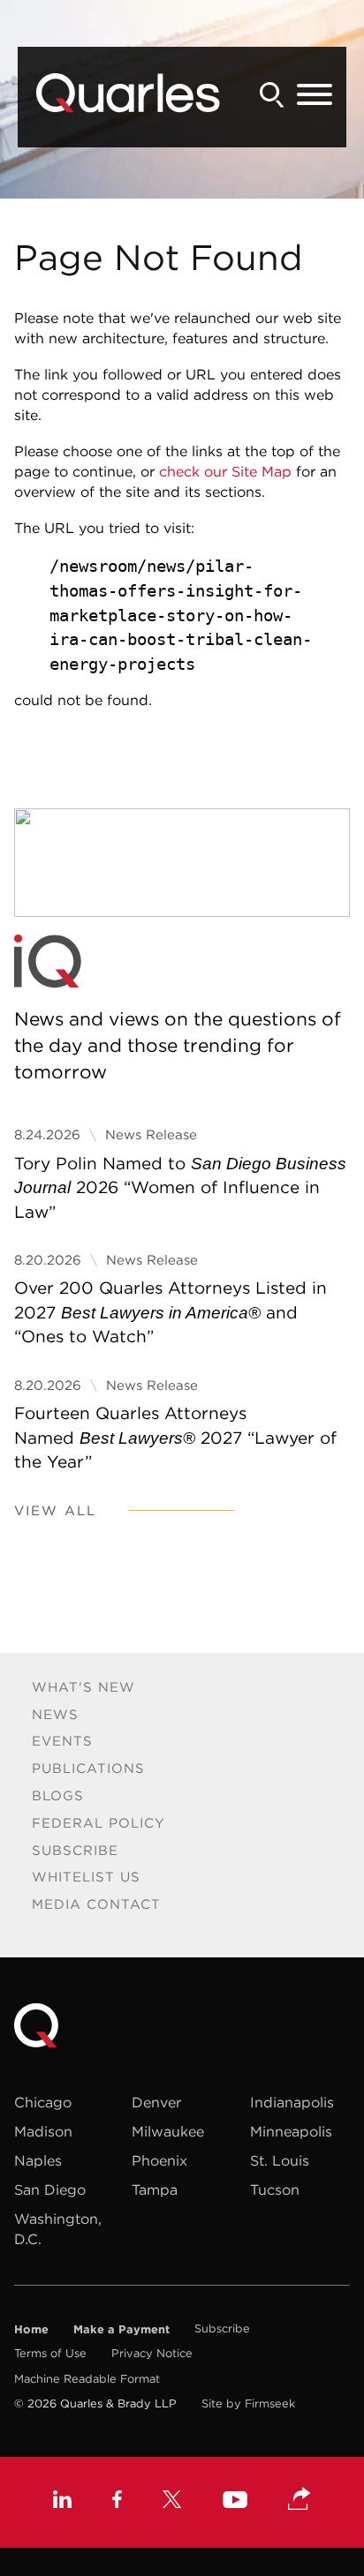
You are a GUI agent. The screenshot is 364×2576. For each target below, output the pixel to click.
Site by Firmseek (248, 2403)
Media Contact (96, 1904)
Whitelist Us (86, 1877)
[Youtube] (235, 2502)
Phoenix (159, 2160)
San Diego (50, 2189)
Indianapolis (292, 2102)
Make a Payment (121, 2329)
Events (62, 1741)
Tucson (275, 2189)
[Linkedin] (62, 2501)
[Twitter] (172, 2501)
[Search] (272, 95)
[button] (300, 2500)
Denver (156, 2102)
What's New (83, 1687)
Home (31, 2329)
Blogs (58, 1795)
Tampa (155, 2189)
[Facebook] (117, 2501)
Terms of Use (50, 2353)
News (55, 1714)
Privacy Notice (152, 2353)
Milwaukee (168, 2131)
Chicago (43, 2102)
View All (55, 1510)
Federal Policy (99, 1823)
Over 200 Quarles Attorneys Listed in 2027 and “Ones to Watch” (171, 1312)
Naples (38, 2160)
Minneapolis (291, 2131)
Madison (43, 2131)
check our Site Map (225, 471)
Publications (88, 1768)
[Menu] (315, 95)
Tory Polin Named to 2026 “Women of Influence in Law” (180, 1187)
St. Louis (280, 2160)
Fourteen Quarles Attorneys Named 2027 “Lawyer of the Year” (175, 1437)
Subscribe (75, 1850)
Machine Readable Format (87, 2379)
